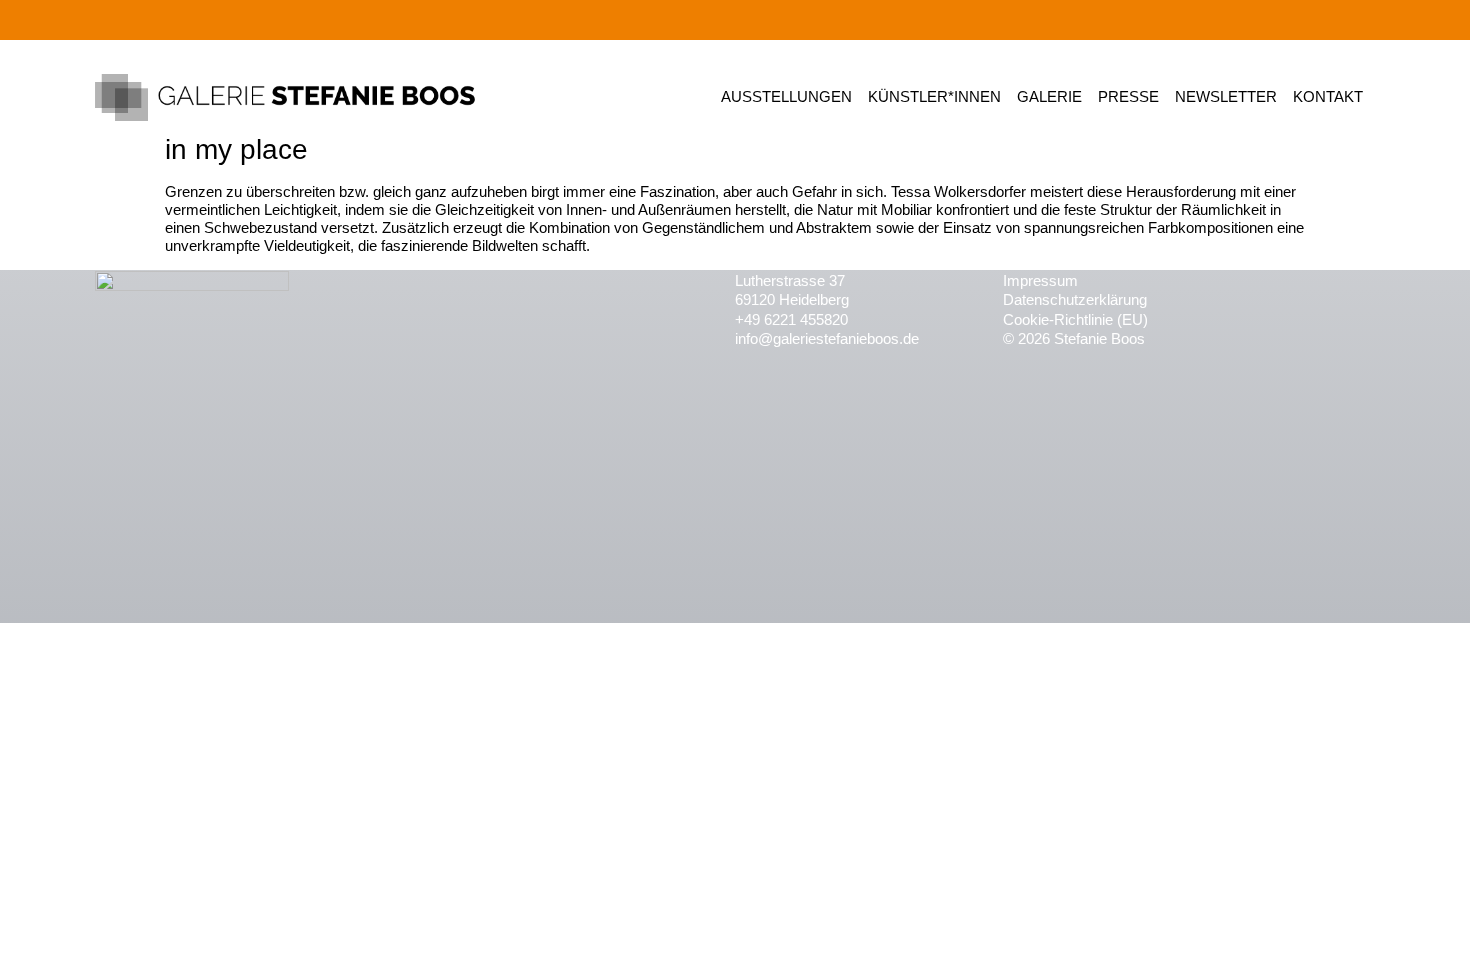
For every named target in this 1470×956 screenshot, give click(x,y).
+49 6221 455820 (791, 319)
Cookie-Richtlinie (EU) (1075, 319)
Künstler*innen (934, 96)
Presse (1128, 96)
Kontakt (1328, 96)
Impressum (1040, 280)
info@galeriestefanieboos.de (827, 338)
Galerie (1049, 96)
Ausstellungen (786, 96)
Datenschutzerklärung (1075, 299)
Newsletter (1226, 96)
